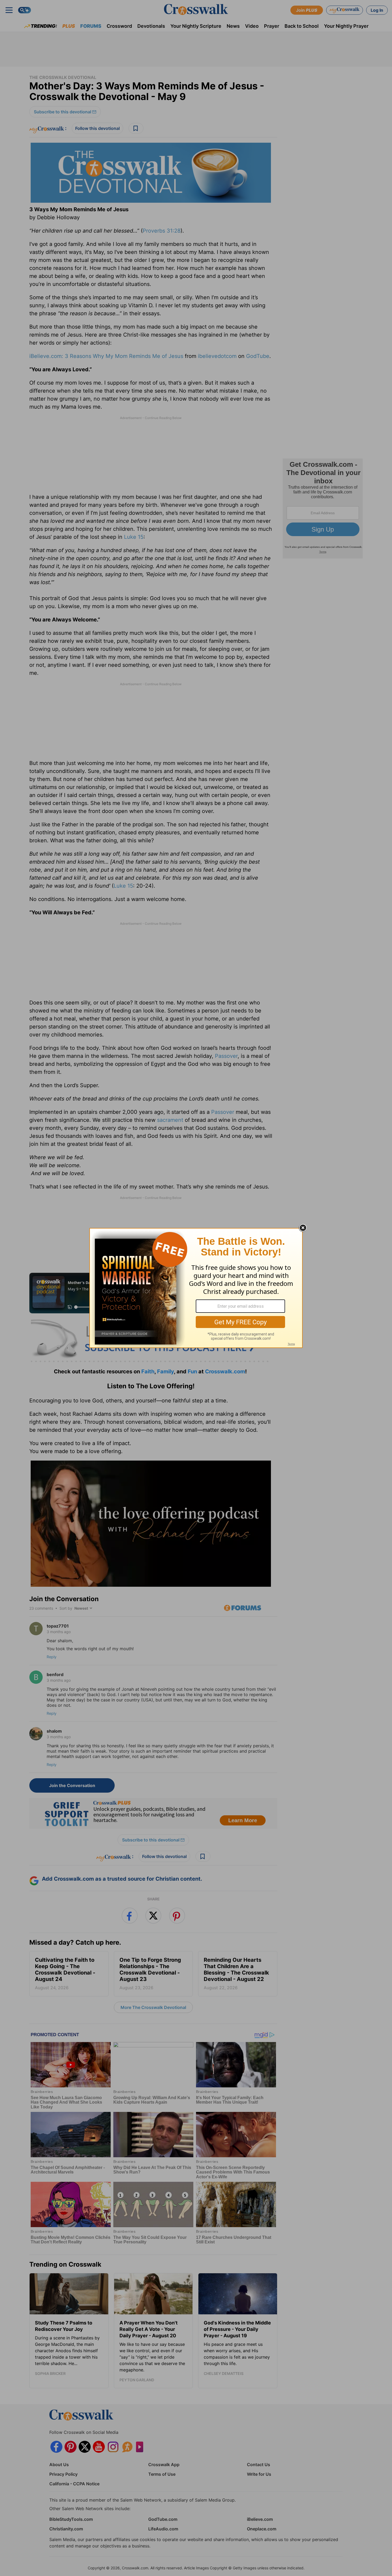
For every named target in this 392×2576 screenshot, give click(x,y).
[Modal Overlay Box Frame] (196, 1288)
